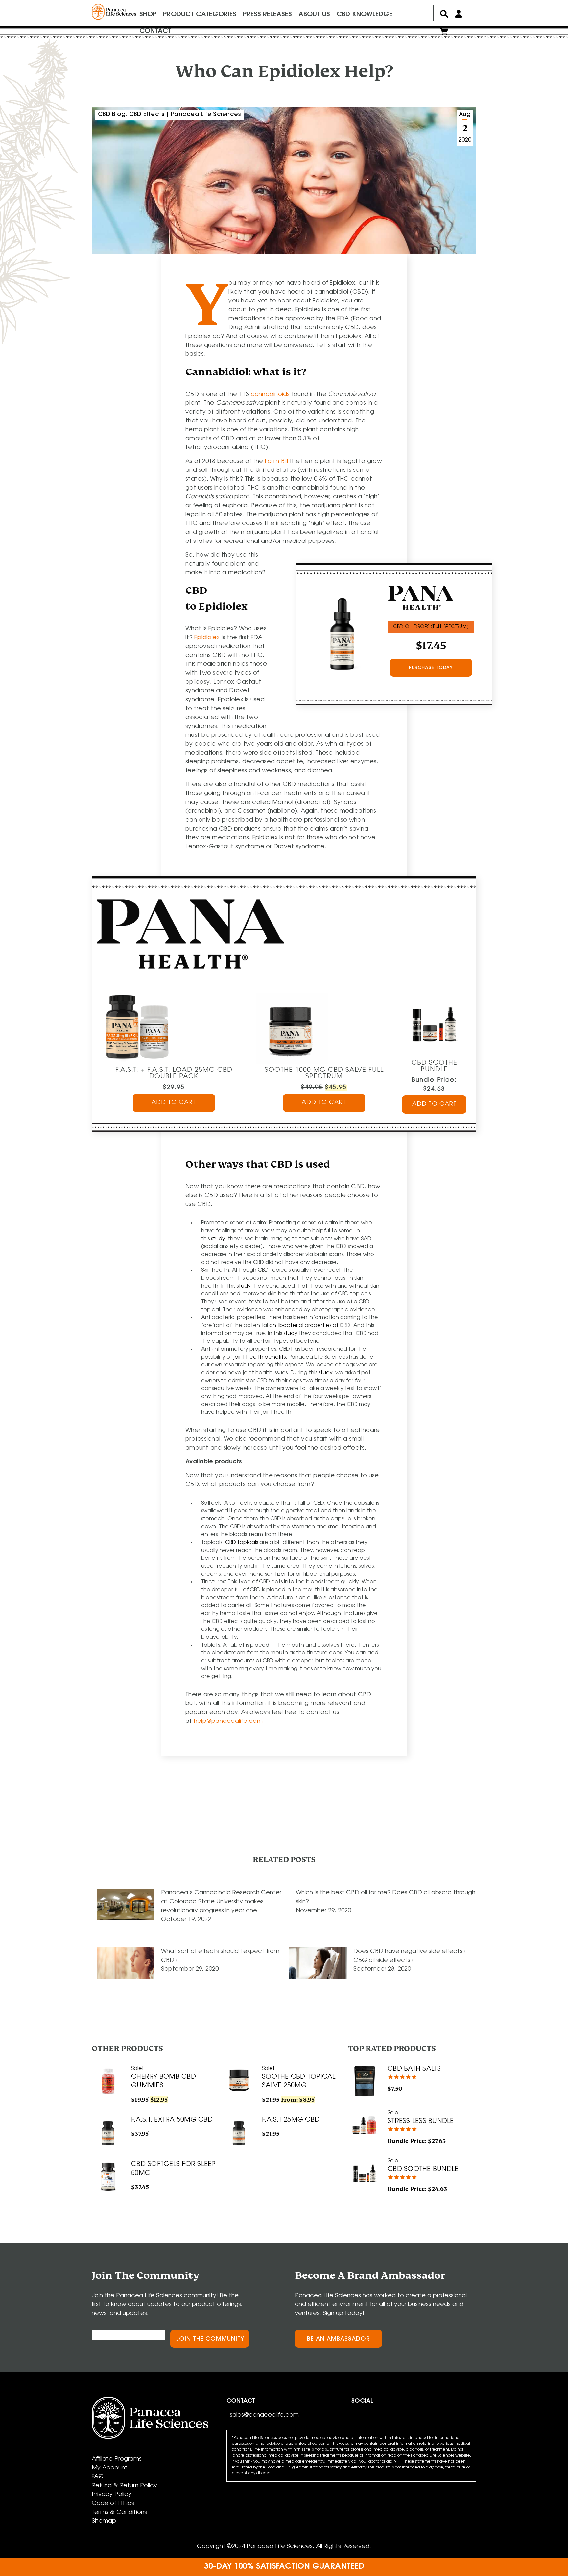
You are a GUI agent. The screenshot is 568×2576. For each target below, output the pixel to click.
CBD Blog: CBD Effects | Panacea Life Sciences (169, 115)
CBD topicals (242, 1543)
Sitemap (104, 2521)
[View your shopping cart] (444, 33)
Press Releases (267, 15)
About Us (314, 15)
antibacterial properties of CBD (310, 1326)
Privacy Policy (112, 2495)
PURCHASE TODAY (431, 668)
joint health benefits (260, 1357)
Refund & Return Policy (124, 2486)
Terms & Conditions (119, 2513)
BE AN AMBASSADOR (339, 2339)
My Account (110, 2468)
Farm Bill (276, 462)
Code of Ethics (113, 2504)
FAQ (98, 2477)
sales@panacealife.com (264, 2415)
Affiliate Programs (117, 2459)
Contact (155, 31)
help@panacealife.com (228, 1721)
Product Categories (200, 15)
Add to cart (174, 1103)
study (218, 1239)
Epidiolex (207, 638)
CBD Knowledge (365, 15)
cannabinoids (270, 395)
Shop (148, 15)
